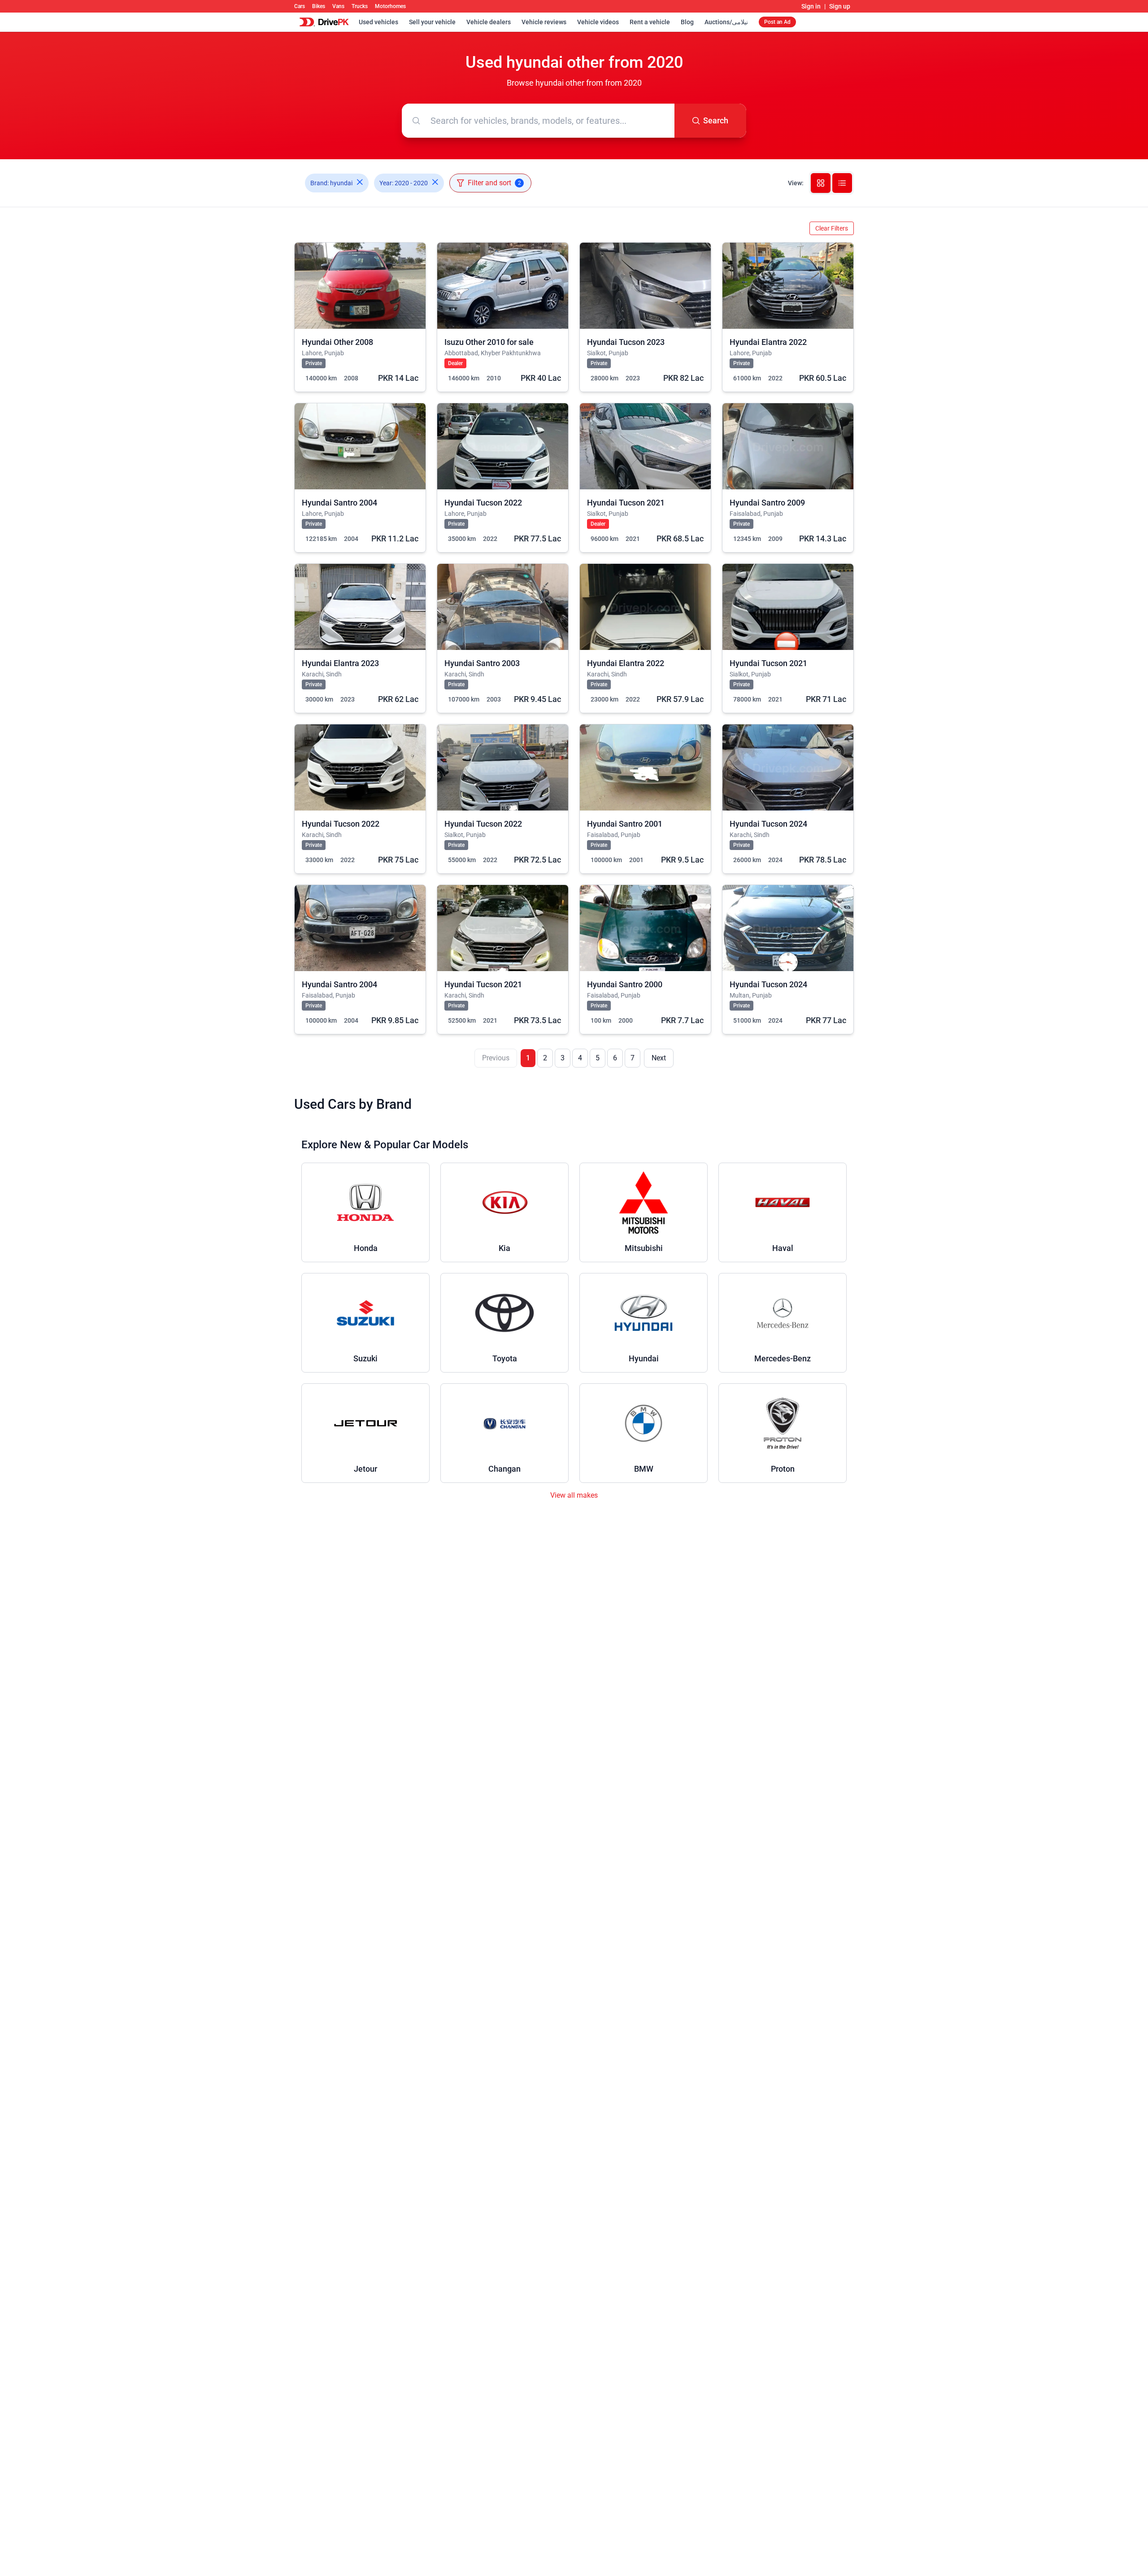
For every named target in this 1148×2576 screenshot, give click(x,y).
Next (659, 1058)
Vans (338, 6)
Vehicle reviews (544, 22)
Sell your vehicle (432, 22)
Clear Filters (832, 228)
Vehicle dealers (489, 22)
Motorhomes (390, 6)
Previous (496, 1058)
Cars (300, 6)
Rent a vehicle (650, 22)
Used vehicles (378, 22)
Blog (687, 22)
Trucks (360, 6)
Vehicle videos (598, 22)
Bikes (319, 6)
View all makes (574, 1495)
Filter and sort (494, 183)
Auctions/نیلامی (726, 22)
